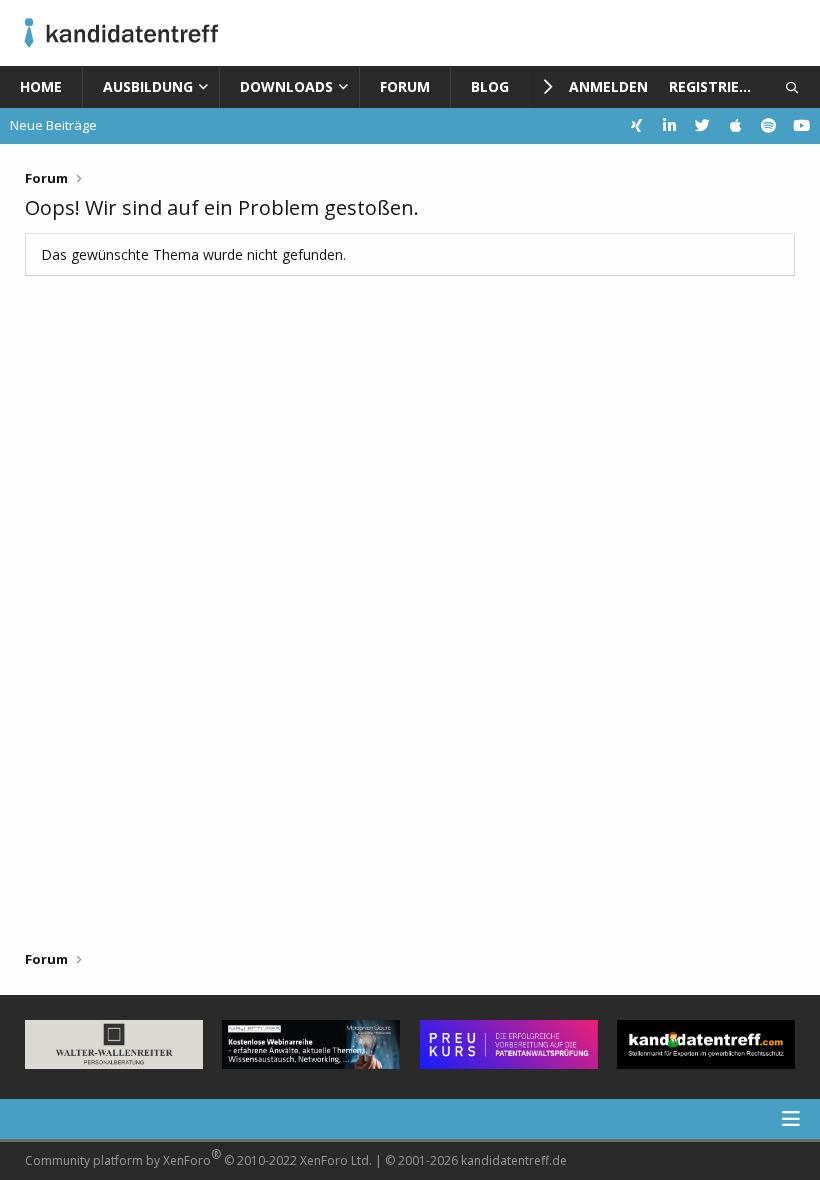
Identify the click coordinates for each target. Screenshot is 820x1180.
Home (41, 86)
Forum (405, 86)
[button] (207, 87)
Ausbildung (148, 86)
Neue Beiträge (53, 125)
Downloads (286, 86)
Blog (490, 86)
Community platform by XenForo (198, 1157)
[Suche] (792, 87)
